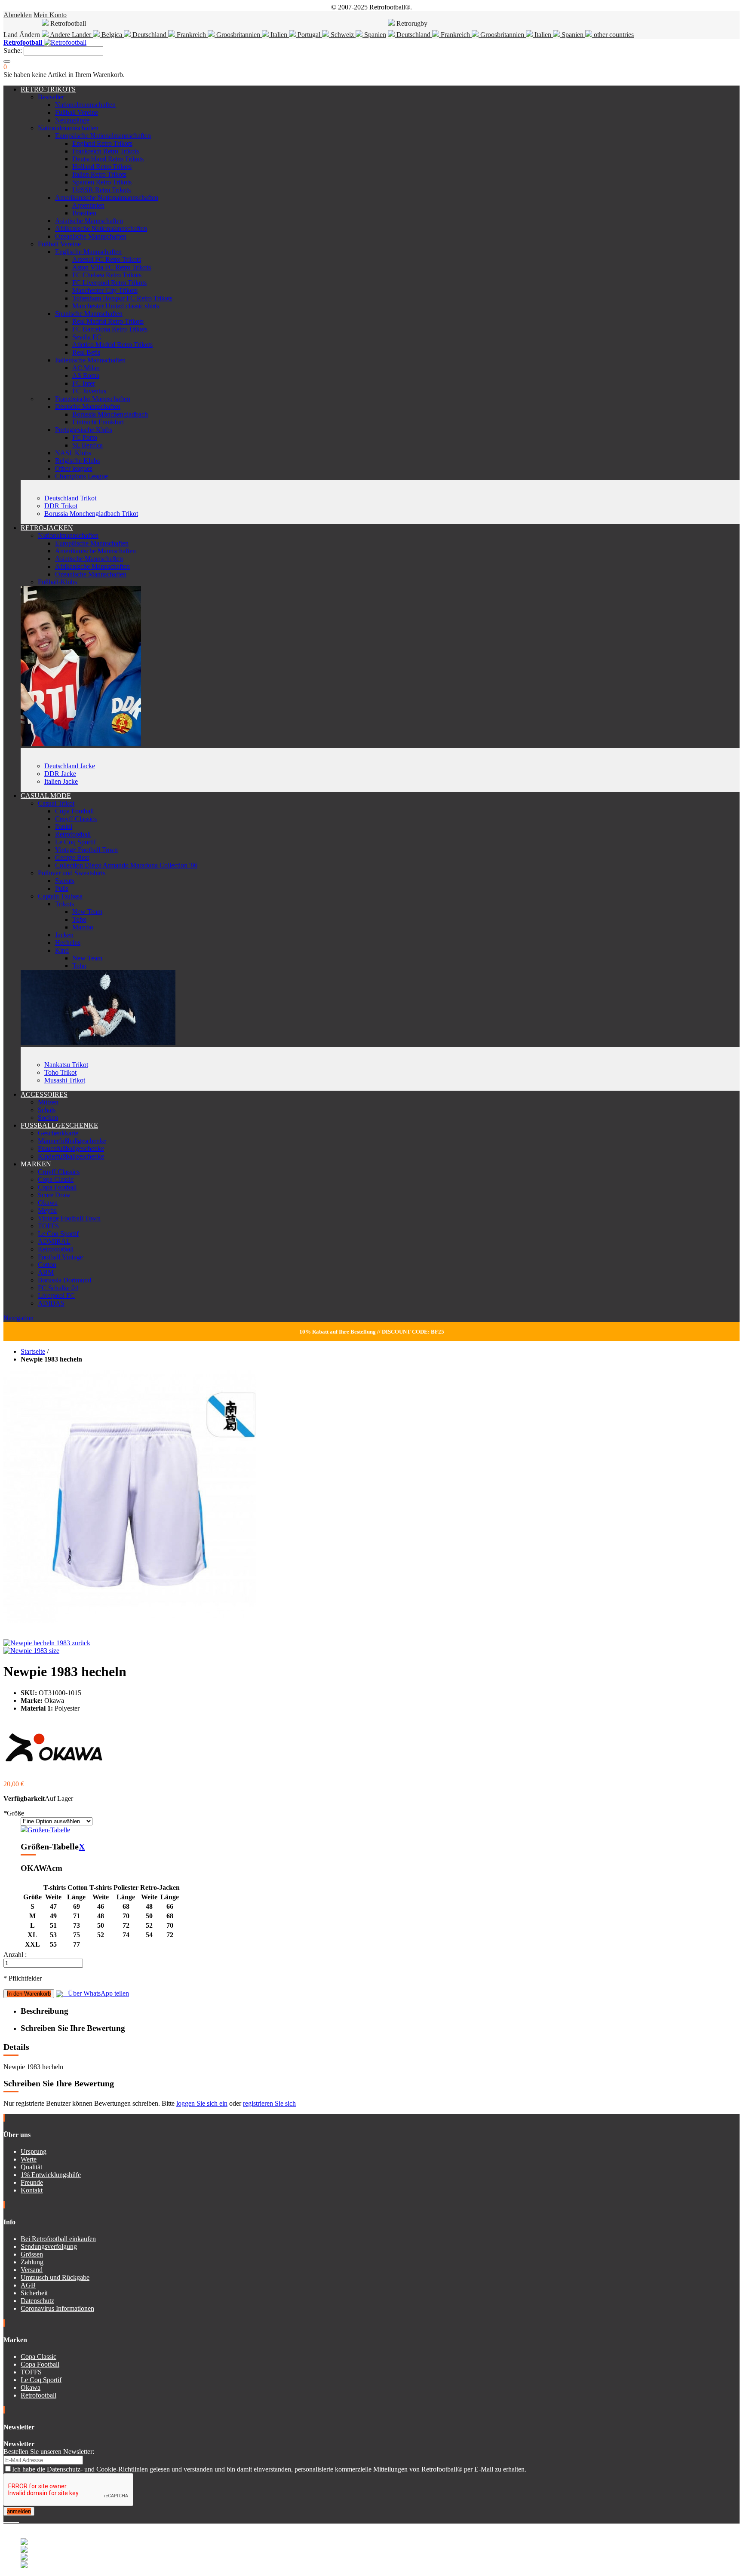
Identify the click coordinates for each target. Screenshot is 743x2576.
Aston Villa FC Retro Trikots (112, 267)
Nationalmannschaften (85, 105)
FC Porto (85, 437)
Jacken (64, 935)
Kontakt (32, 2190)
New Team (87, 912)
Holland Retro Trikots (102, 167)
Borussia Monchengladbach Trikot (91, 514)
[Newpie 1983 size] (31, 1651)
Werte (29, 2159)
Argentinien (88, 205)
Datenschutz (37, 2301)
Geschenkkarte (58, 1133)
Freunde (32, 2182)
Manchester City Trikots (105, 290)
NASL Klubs (73, 453)
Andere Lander (71, 35)
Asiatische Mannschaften (89, 221)
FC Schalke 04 (58, 1288)
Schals (47, 1110)
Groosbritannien (238, 35)
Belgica (112, 35)
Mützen (48, 1102)
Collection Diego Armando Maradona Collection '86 (126, 865)
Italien (279, 35)
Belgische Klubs (77, 461)
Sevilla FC (87, 337)
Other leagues (74, 468)
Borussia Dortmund (64, 1280)
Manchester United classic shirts (116, 306)
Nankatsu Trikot (66, 1065)
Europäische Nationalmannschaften (103, 136)
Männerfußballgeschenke (72, 1141)
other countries (613, 35)
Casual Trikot (56, 803)
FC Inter (84, 383)
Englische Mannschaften (88, 252)
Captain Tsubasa (60, 896)
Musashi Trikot (65, 1080)
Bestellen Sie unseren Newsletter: (49, 2452)
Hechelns (68, 943)
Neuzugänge (72, 120)
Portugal (309, 35)
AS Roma (86, 376)
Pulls (62, 888)
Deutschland (149, 35)
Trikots (64, 904)
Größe (14, 1813)
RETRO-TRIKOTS (48, 89)
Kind (62, 950)
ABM (46, 1272)
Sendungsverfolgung (49, 2246)
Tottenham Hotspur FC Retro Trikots (122, 298)
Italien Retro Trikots (99, 174)
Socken (48, 1118)
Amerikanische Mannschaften (95, 551)
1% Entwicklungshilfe (51, 2175)
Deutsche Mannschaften (88, 406)
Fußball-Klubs (57, 582)
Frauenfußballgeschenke (71, 1148)
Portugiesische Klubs (84, 430)
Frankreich (191, 35)
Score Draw (54, 1195)
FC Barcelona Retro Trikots (110, 329)
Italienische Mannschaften (90, 360)
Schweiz (342, 35)
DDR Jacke (60, 774)
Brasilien (84, 213)
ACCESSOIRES (44, 1094)
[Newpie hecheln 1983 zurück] (47, 1643)
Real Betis (86, 352)
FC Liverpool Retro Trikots (109, 283)
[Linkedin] (15, 2519)
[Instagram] (12, 2519)
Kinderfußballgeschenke (71, 1156)
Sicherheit (34, 2293)
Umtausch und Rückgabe (55, 2277)
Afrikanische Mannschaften (92, 566)
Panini (64, 826)
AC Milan (86, 368)
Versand (32, 2270)
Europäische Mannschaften (92, 543)
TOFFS (48, 1226)
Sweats (65, 881)
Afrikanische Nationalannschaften (101, 228)
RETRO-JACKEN (47, 528)
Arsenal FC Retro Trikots (107, 259)
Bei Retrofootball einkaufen (58, 2239)
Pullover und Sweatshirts (72, 873)
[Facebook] (5, 2519)
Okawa (48, 1203)
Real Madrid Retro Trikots (108, 321)
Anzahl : (15, 1955)
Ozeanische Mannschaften (91, 236)
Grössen (32, 2254)
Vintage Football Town (86, 850)
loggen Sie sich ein (202, 2103)
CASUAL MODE (46, 796)
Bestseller (51, 97)
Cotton (47, 1265)
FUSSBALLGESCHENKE (59, 1125)
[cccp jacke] (81, 744)
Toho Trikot (60, 1072)
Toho (79, 919)
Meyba (47, 1210)
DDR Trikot (61, 506)
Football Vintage (60, 1257)
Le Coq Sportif (75, 842)
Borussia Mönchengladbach (110, 414)
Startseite (33, 1351)
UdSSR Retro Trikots (101, 190)
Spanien (374, 35)
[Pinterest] (18, 2519)
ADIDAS (51, 1303)
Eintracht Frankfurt (98, 422)
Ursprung (34, 2151)
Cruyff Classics (76, 819)
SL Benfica (88, 445)
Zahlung (32, 2262)
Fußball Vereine (77, 112)
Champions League (81, 476)
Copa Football (74, 811)
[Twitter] (9, 2519)
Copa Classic (56, 1179)
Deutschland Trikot (70, 498)
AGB (28, 2285)
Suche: (13, 51)
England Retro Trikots (102, 143)
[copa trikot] (98, 1043)
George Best (72, 857)
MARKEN (36, 1164)
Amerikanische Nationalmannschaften (107, 198)
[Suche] (7, 61)
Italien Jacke (61, 781)
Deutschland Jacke (70, 766)
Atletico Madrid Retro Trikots (112, 345)
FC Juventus (89, 391)
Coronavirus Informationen (57, 2308)
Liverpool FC (56, 1296)
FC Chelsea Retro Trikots (107, 275)
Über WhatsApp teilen (96, 1993)
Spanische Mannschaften (89, 314)
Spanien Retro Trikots (102, 182)
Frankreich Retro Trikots (106, 151)
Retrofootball (73, 834)
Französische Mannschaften (93, 399)
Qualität (31, 2167)
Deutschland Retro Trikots (108, 159)
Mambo (83, 927)
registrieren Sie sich (269, 2103)
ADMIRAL (54, 1241)
